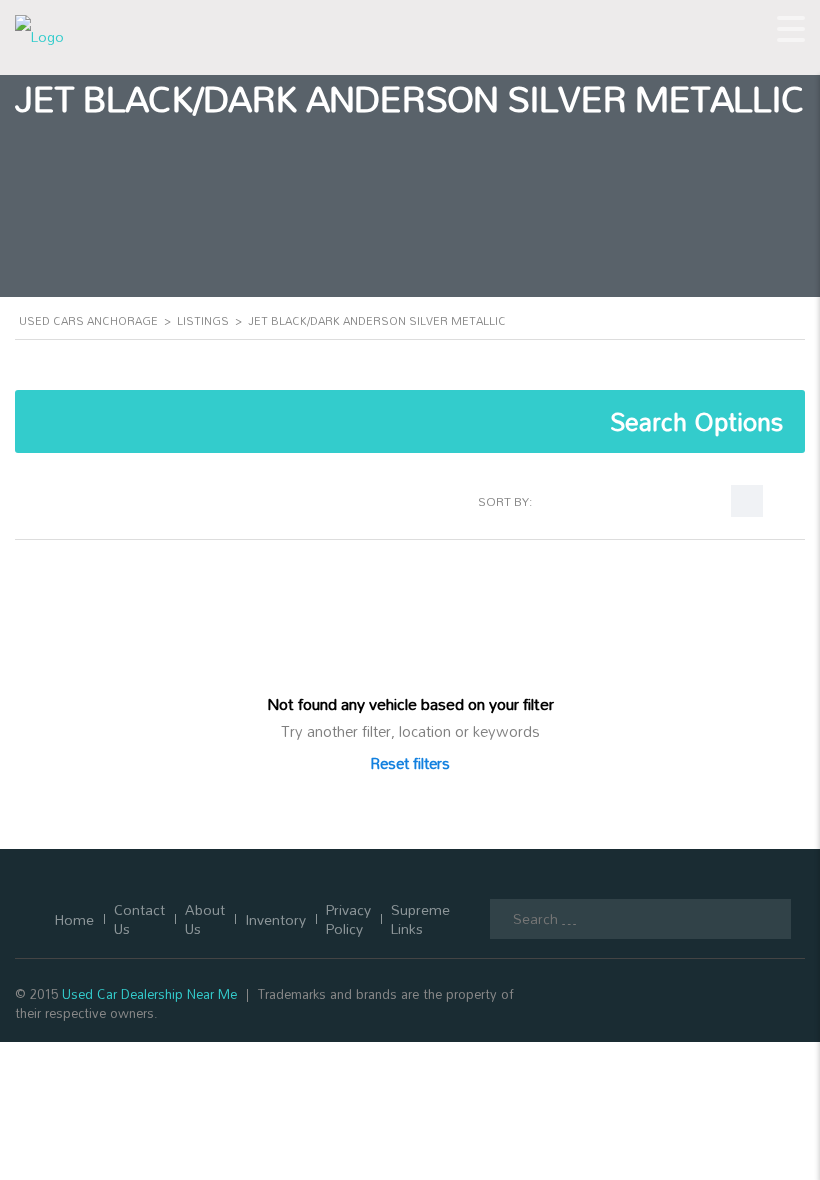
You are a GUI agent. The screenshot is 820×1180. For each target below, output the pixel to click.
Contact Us (139, 919)
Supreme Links (420, 919)
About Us (205, 919)
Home (74, 919)
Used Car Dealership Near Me (149, 994)
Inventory (275, 919)
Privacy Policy (348, 919)
